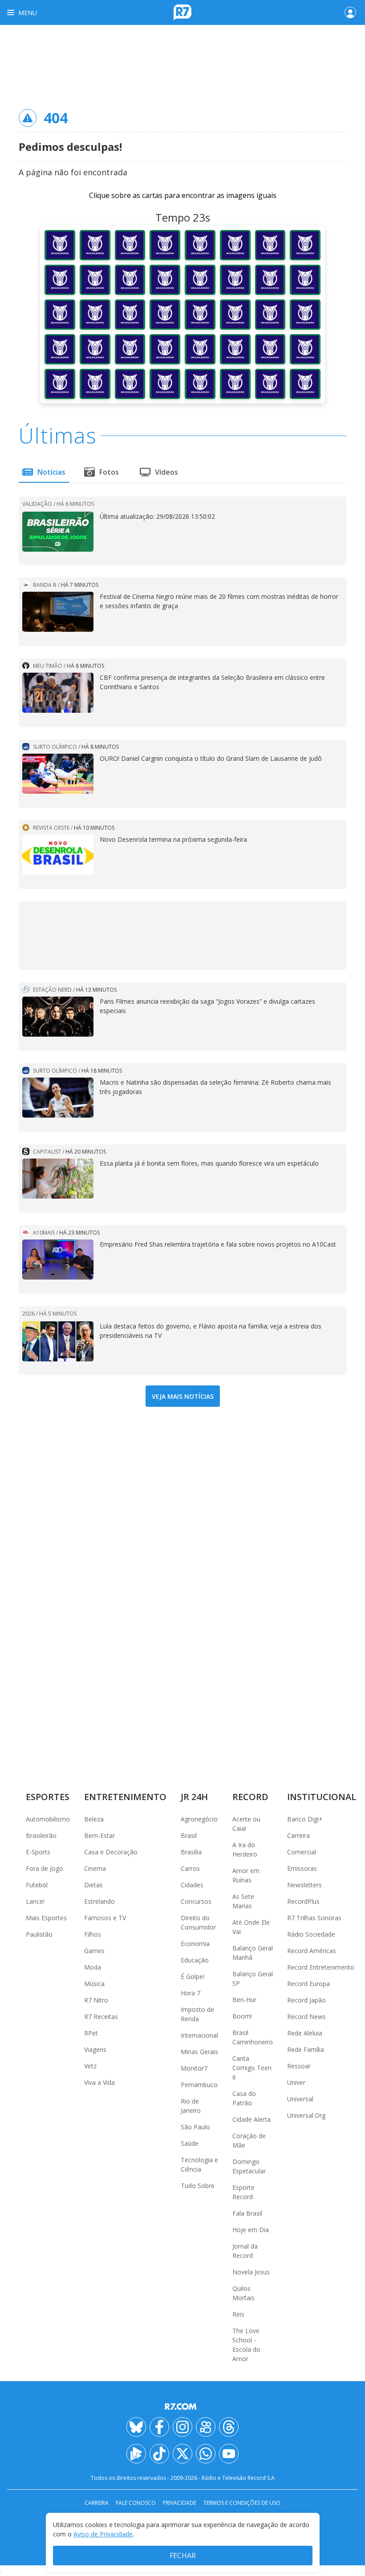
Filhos (93, 1934)
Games (94, 1951)
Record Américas (312, 1951)
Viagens (95, 2049)
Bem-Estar (99, 1835)
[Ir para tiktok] (159, 2454)
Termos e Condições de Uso (242, 2503)
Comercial (302, 1852)
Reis (238, 2314)
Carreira (298, 1835)
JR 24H (194, 1797)
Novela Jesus (251, 2272)
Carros (190, 1868)
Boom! (242, 2016)
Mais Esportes (46, 1918)
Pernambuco (199, 2085)
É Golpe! (193, 1976)
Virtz (90, 2066)
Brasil (189, 1835)
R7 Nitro (96, 2000)
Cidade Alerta (251, 2119)
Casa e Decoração (111, 1852)
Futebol (37, 1885)
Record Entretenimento (321, 1967)
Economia (195, 1944)
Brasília (191, 1852)
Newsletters (304, 1885)
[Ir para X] (182, 2454)
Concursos (196, 1901)
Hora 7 (191, 1993)
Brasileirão (41, 1835)
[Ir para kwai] (206, 2427)
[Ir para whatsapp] (206, 2454)
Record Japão (306, 2000)
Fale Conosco (136, 2503)
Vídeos (166, 472)
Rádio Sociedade (311, 1934)
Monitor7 (194, 2068)
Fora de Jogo (45, 1868)
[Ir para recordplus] (136, 2454)
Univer (296, 2082)
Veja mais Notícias (183, 1396)
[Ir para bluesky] (136, 2427)
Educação (195, 1960)
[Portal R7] (182, 12)
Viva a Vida (99, 2082)
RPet (91, 2033)
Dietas (93, 1885)
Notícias (51, 472)
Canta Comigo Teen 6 (252, 2068)
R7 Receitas (101, 2017)
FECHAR (183, 2556)
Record (250, 1797)
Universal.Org (306, 2115)
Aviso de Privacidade (103, 2534)
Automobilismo (48, 1819)
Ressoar (299, 2066)
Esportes (48, 1797)
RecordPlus (303, 1901)
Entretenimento (125, 1797)
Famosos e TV (105, 1918)
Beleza (94, 1819)
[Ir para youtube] (229, 2454)
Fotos (109, 472)
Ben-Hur (244, 2000)
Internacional (199, 2035)
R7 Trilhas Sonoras (314, 1918)
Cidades (192, 1885)
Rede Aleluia (305, 2033)
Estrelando (99, 1901)
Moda (93, 1967)
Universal (300, 2099)
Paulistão (39, 1934)
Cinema (95, 1868)
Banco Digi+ (305, 1819)
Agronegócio (199, 1819)
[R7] (182, 2406)
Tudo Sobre (198, 2186)
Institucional (322, 1797)
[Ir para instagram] (182, 2427)
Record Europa (308, 1984)
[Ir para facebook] (159, 2427)
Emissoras (302, 1868)
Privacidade (180, 2503)
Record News (306, 2017)
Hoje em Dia (251, 2230)
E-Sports (38, 1852)
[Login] (350, 12)
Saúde (190, 2143)
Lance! (35, 1901)
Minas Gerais (199, 2052)
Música (94, 1984)
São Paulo (195, 2127)
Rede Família (306, 2049)
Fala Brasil (247, 2213)
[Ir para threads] (229, 2427)
